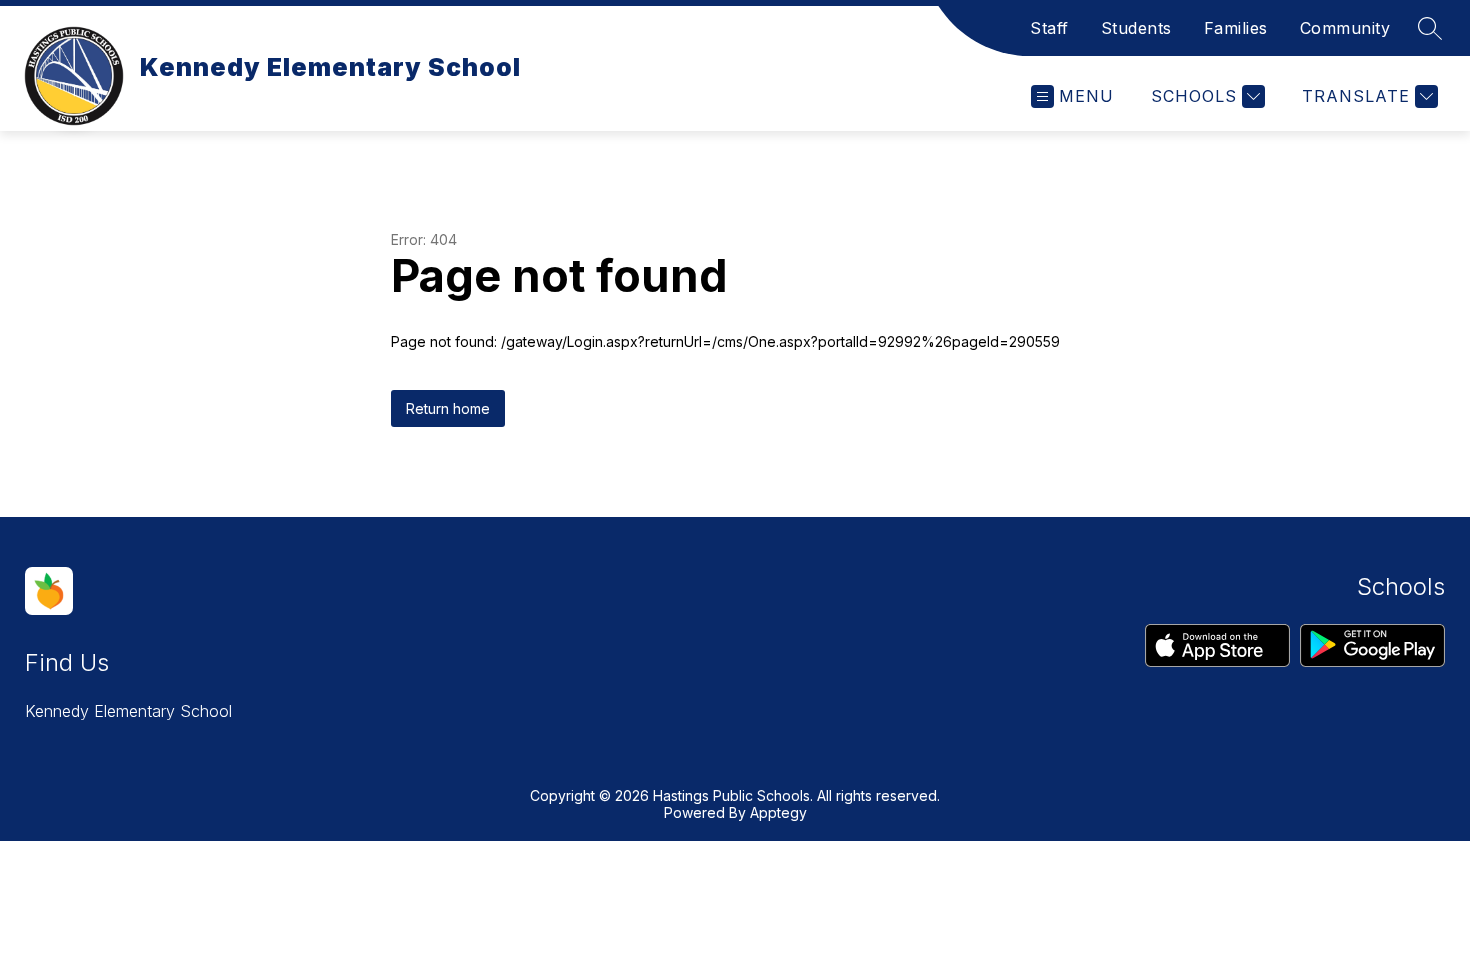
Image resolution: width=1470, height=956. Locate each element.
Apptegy (778, 812)
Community (1345, 28)
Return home (448, 408)
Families (1236, 28)
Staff (1049, 28)
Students (1136, 28)
